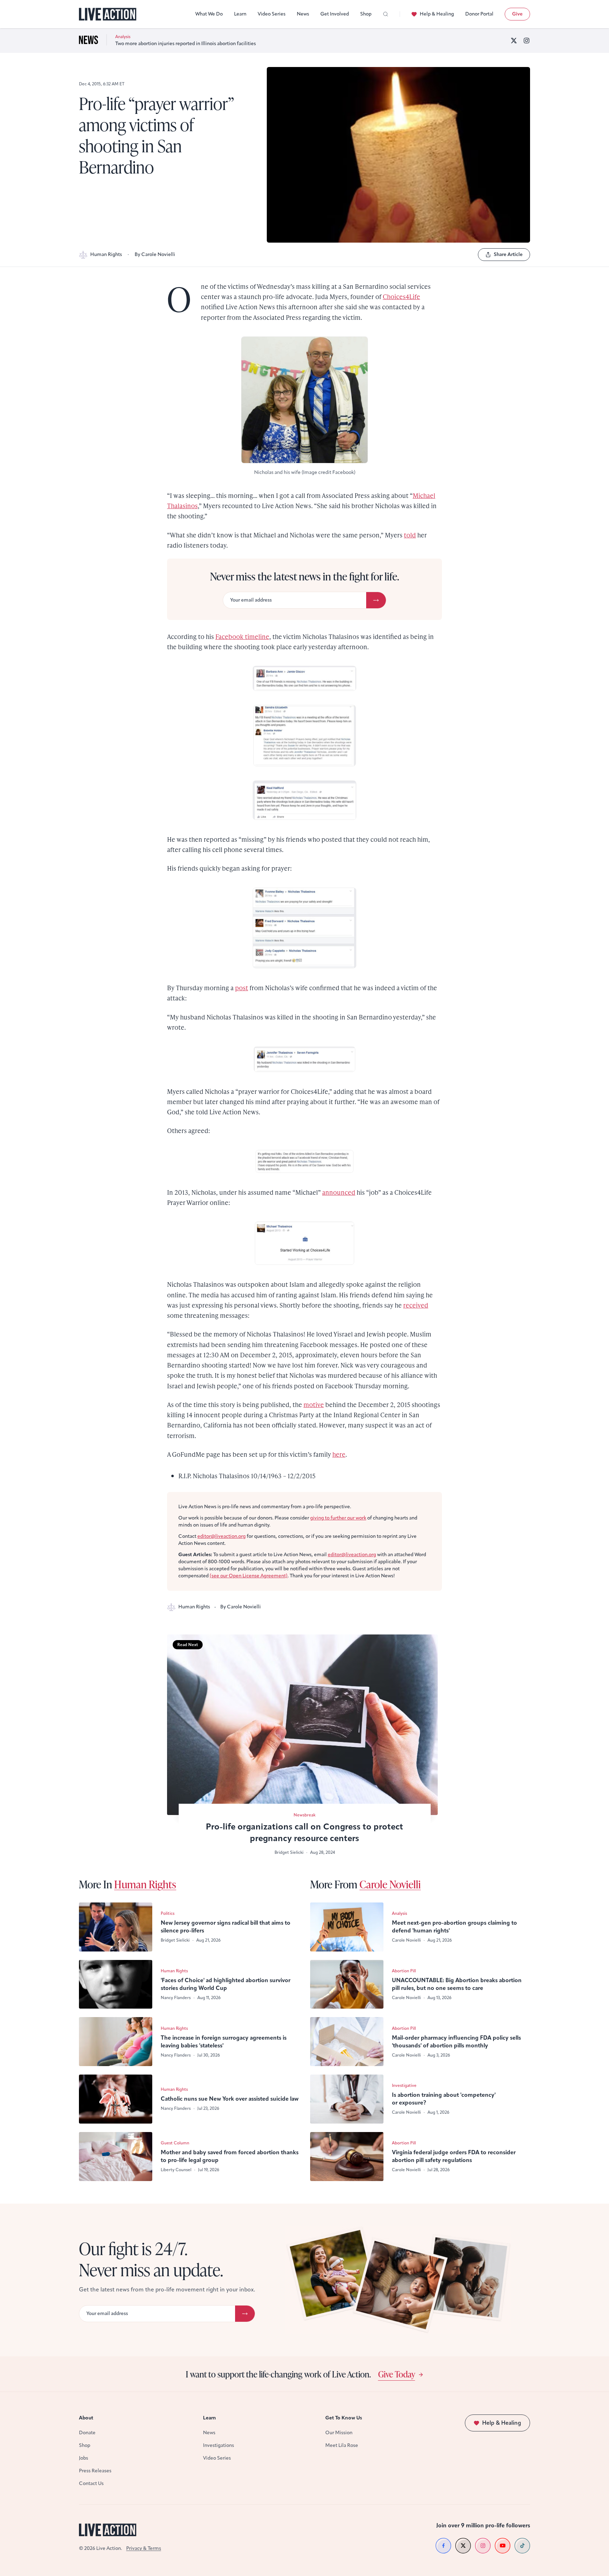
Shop (366, 14)
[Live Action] (108, 14)
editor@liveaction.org (222, 1536)
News (303, 14)
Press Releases (95, 2471)
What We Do (209, 14)
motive (314, 1404)
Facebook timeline (242, 636)
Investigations (219, 2445)
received (416, 1305)
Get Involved (335, 14)
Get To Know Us (344, 2418)
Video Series (272, 14)
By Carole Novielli (155, 254)
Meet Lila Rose (342, 2445)
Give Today (397, 2374)
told (410, 535)
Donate (87, 2433)
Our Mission (339, 2433)
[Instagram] (527, 41)
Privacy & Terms (144, 2548)
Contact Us (91, 2483)
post (242, 988)
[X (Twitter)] (514, 41)
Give (517, 14)
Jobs (84, 2458)
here (339, 1454)
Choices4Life (401, 296)
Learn (240, 14)
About (86, 2418)
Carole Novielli (390, 1884)
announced (339, 1192)
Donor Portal (479, 14)
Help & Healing (437, 14)
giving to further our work (338, 1518)
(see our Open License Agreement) (249, 1576)
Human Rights (106, 254)
